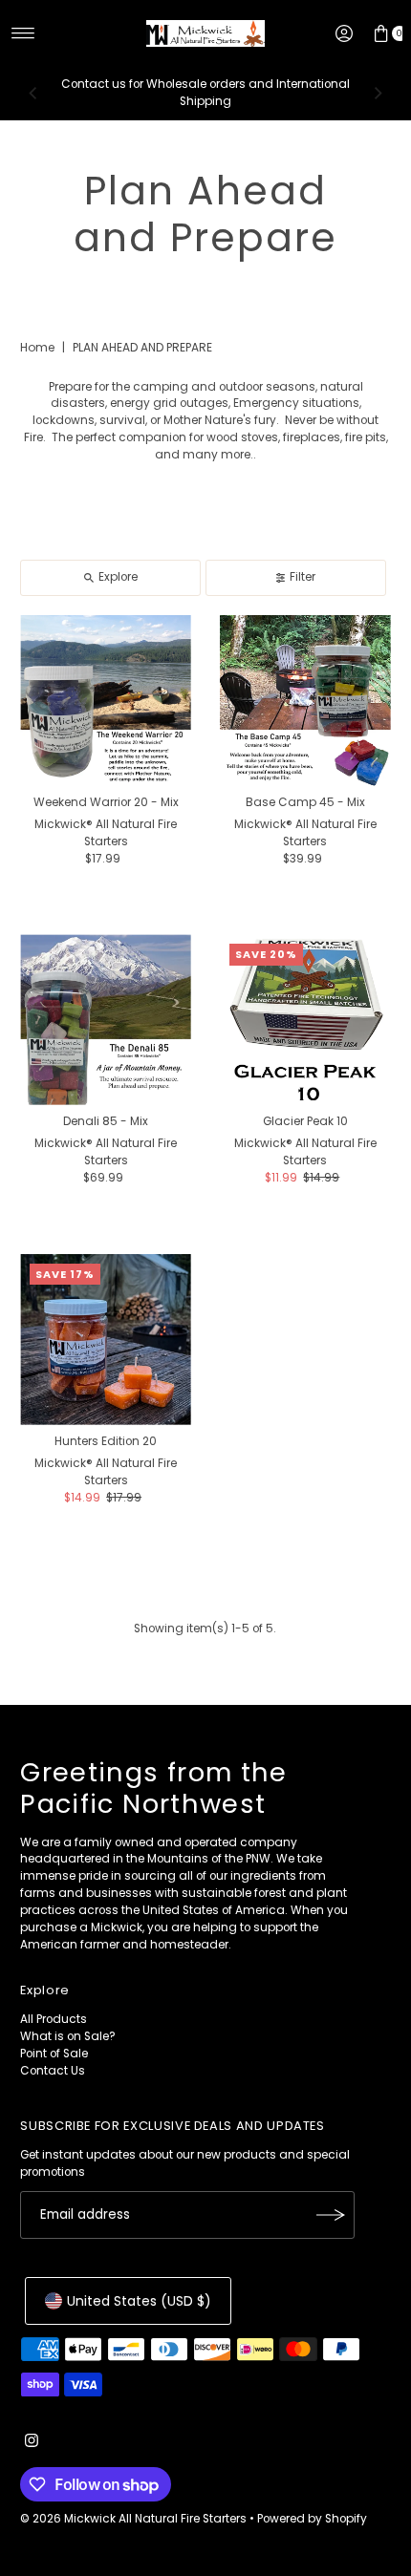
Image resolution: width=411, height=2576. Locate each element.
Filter (303, 577)
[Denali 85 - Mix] (106, 1020)
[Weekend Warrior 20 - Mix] (106, 701)
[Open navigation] (23, 33)
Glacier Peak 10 (305, 1121)
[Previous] (33, 94)
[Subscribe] (331, 2215)
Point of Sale (54, 2054)
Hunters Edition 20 (106, 1441)
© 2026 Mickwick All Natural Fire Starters (133, 2519)
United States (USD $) (139, 2301)
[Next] (378, 94)
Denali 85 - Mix (106, 1121)
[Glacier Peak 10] (305, 1020)
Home (37, 347)
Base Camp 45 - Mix (305, 802)
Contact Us (53, 2071)
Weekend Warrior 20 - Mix (106, 802)
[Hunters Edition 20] (106, 1340)
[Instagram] (32, 2443)
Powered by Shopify (312, 2519)
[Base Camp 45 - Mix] (305, 701)
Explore (118, 577)
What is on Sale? (68, 2036)
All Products (54, 2019)
